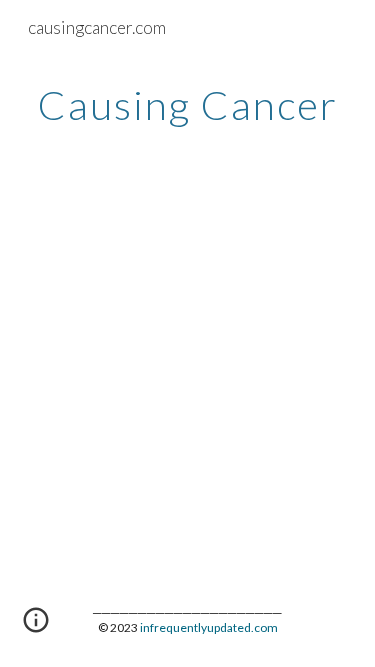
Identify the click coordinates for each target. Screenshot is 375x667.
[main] (188, 105)
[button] (36, 627)
